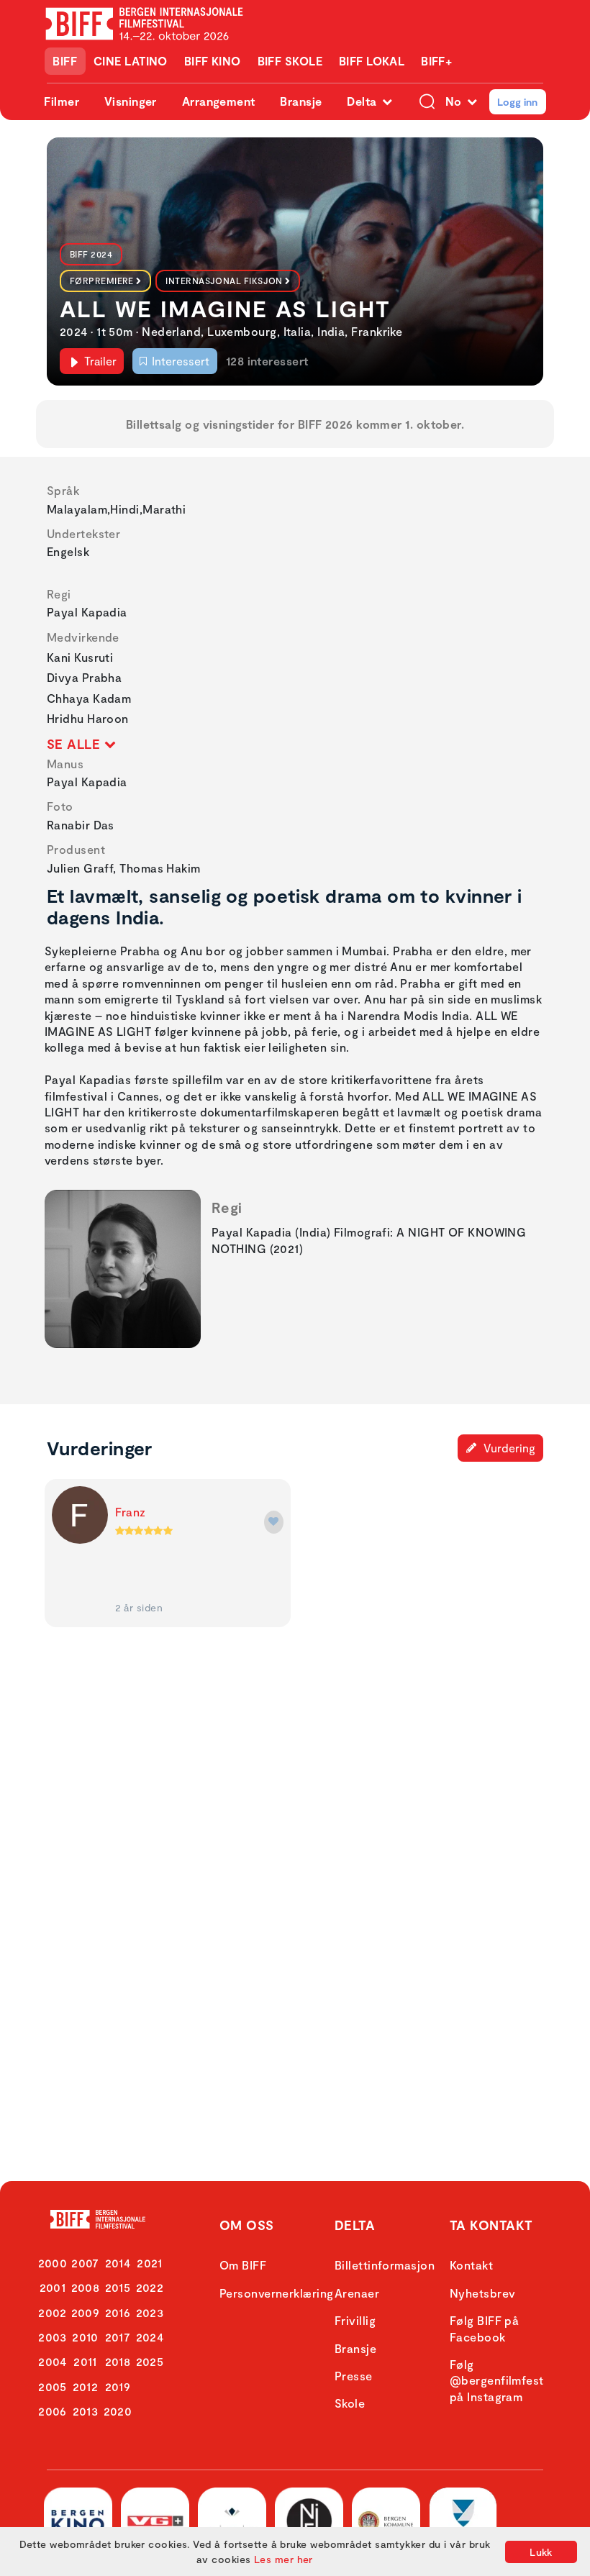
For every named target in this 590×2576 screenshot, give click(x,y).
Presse (354, 2376)
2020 (118, 2411)
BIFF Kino (213, 61)
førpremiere (102, 281)
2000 (53, 2263)
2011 (85, 2361)
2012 (86, 2386)
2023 (150, 2312)
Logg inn (517, 102)
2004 (53, 2361)
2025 (150, 2361)
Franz (131, 1512)
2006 (53, 2411)
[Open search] (427, 102)
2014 (118, 2263)
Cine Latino (131, 61)
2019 (118, 2386)
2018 (118, 2361)
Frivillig (355, 2320)
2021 (150, 2263)
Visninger (131, 101)
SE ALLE (76, 744)
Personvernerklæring (277, 2293)
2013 (86, 2411)
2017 (118, 2337)
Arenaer (357, 2293)
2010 (85, 2337)
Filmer (62, 101)
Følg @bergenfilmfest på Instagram (497, 2380)
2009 (86, 2312)
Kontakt (471, 2265)
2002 (53, 2312)
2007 (85, 2263)
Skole (350, 2403)
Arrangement (219, 101)
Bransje (301, 101)
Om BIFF (243, 2265)
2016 (118, 2312)
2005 (53, 2386)
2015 (118, 2287)
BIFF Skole (290, 61)
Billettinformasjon (385, 2265)
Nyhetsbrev (483, 2293)
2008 (86, 2287)
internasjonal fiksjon (224, 281)
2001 (53, 2287)
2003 (53, 2337)
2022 (150, 2287)
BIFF (65, 61)
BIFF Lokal (372, 61)
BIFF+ (436, 61)
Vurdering (508, 1448)
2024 (150, 2337)
